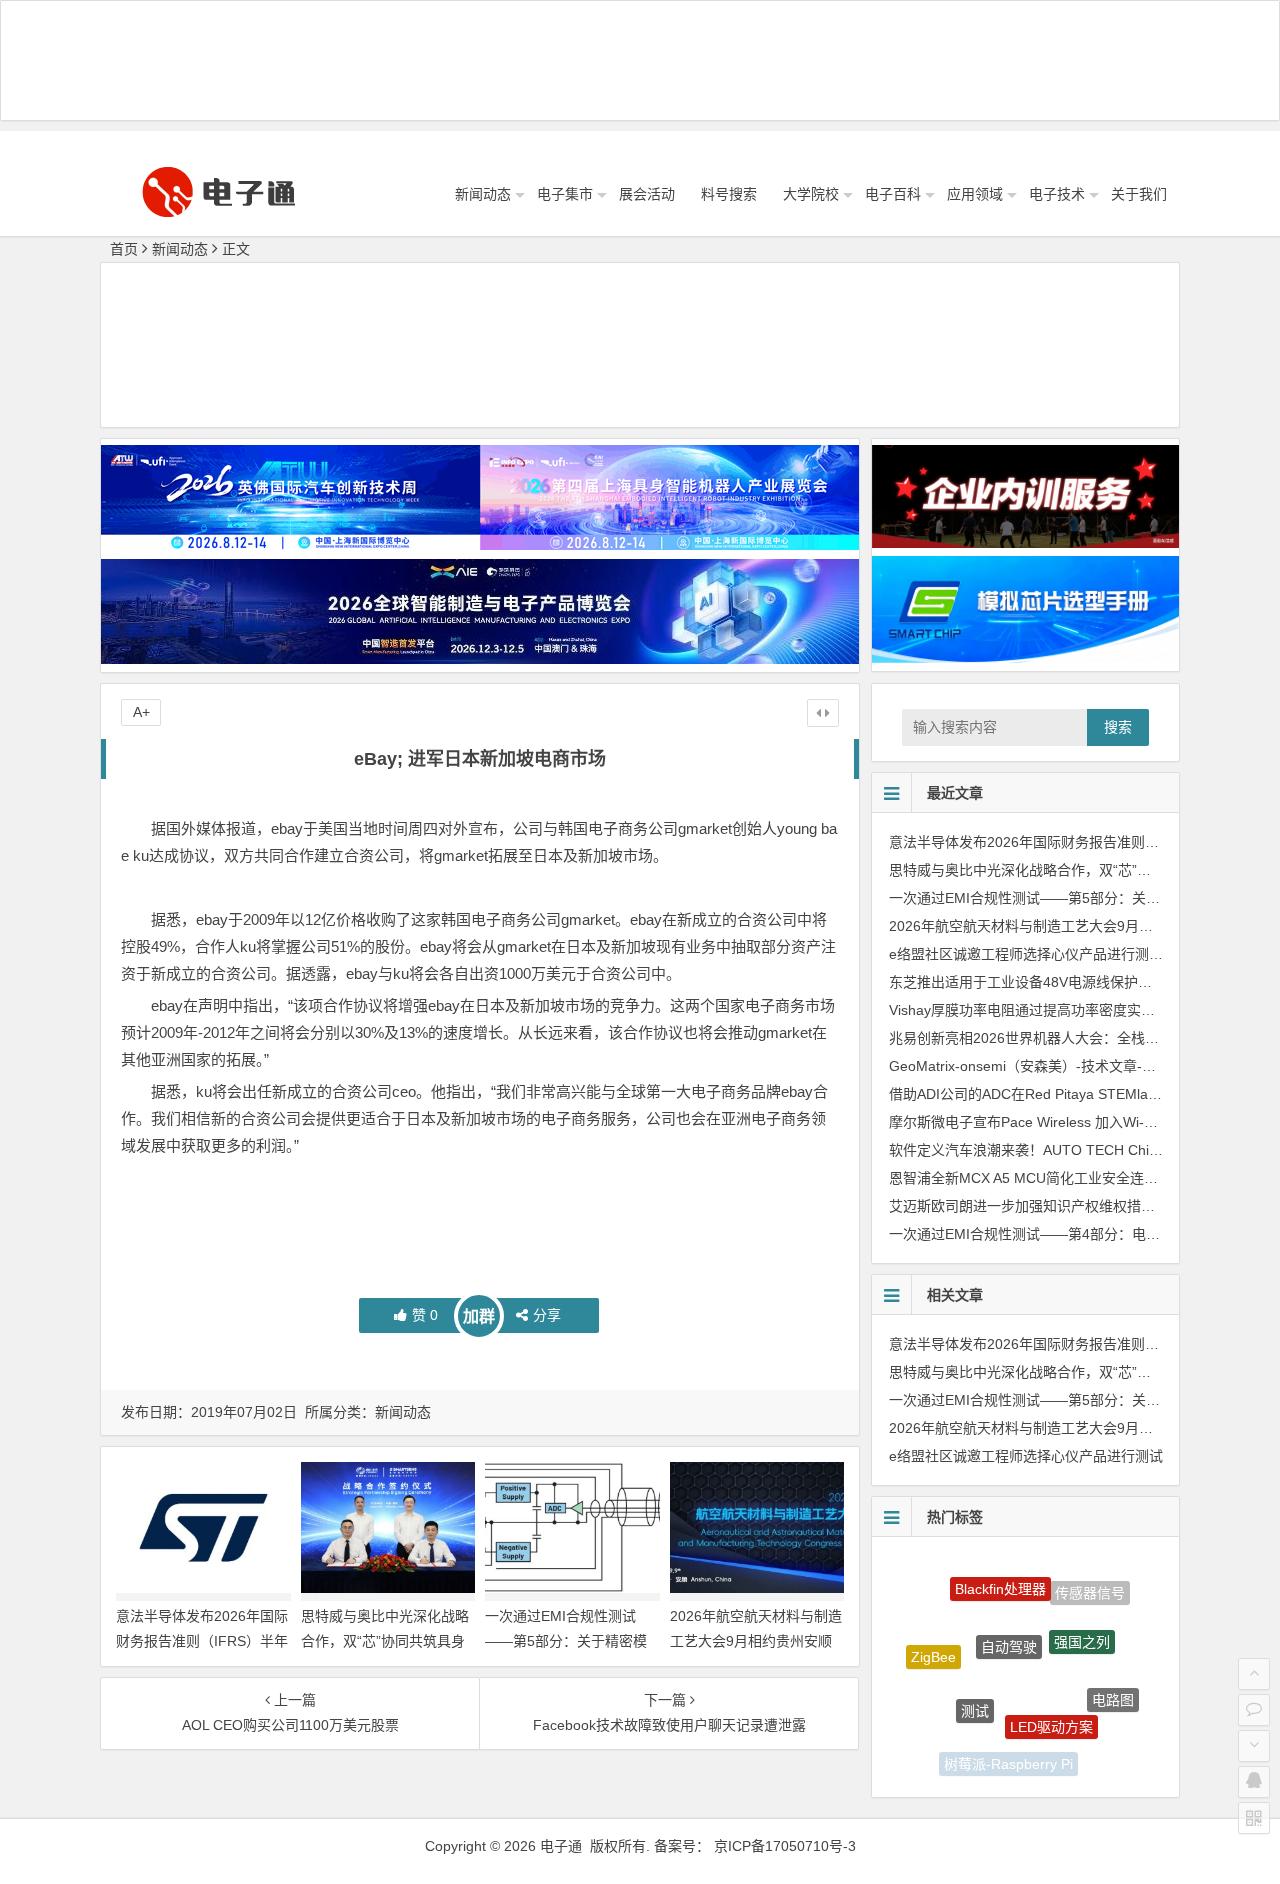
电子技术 (1057, 194)
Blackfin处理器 (1000, 1574)
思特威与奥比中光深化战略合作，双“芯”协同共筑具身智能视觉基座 (385, 1641)
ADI (944, 1724)
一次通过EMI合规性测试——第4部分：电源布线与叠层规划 (1073, 1234)
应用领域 (975, 194)
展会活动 (647, 194)
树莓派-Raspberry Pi (1008, 1753)
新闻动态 (483, 194)
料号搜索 (729, 194)
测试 (975, 1682)
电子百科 (893, 194)
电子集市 (565, 194)
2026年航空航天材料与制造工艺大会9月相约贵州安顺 (1056, 926)
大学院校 (811, 194)
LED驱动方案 (1051, 1697)
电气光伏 (1079, 1749)
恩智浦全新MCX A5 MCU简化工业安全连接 (1023, 1178)
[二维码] (1254, 1818)
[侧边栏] (823, 713)
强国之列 (1082, 1616)
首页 (124, 249)
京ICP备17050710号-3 (785, 1846)
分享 (547, 1315)
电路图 (1113, 1684)
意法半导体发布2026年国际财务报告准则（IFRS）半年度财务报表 (202, 1641)
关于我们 (1139, 194)
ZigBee (933, 1644)
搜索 (1118, 727)
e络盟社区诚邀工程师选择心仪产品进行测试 (1026, 954)
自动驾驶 (1009, 1614)
